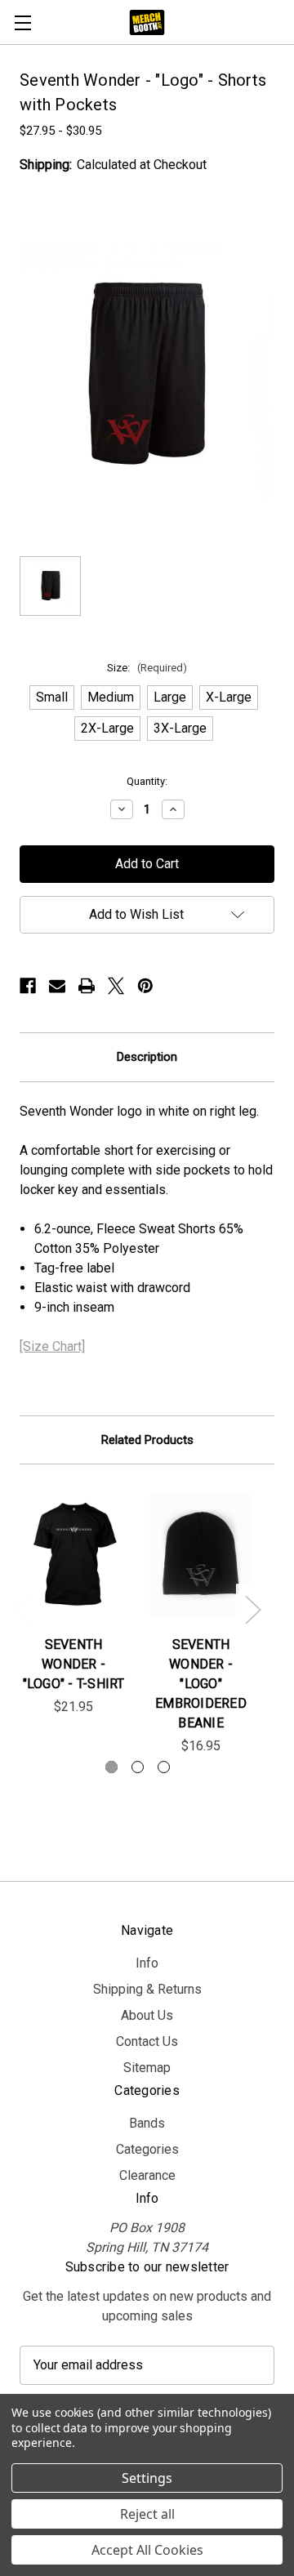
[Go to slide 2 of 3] (138, 1767)
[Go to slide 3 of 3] (164, 1767)
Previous (22, 1609)
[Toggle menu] (22, 22)
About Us (147, 2015)
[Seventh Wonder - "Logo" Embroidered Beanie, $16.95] (201, 1554)
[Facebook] (28, 986)
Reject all (147, 2514)
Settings (147, 2478)
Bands (147, 2123)
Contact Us (147, 2041)
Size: (147, 668)
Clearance (147, 2175)
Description (147, 1057)
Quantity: (147, 781)
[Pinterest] (145, 986)
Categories (147, 2149)
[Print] (87, 986)
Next (252, 1609)
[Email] (57, 986)
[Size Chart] (52, 1346)
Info (147, 1963)
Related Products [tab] (147, 1440)
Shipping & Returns (147, 1989)
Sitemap (147, 2068)
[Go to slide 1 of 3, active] (111, 1767)
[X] (116, 986)
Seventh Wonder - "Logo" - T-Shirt (74, 1664)
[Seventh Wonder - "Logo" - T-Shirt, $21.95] (73, 1554)
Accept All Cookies (147, 2550)
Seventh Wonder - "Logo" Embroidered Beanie (201, 1684)
